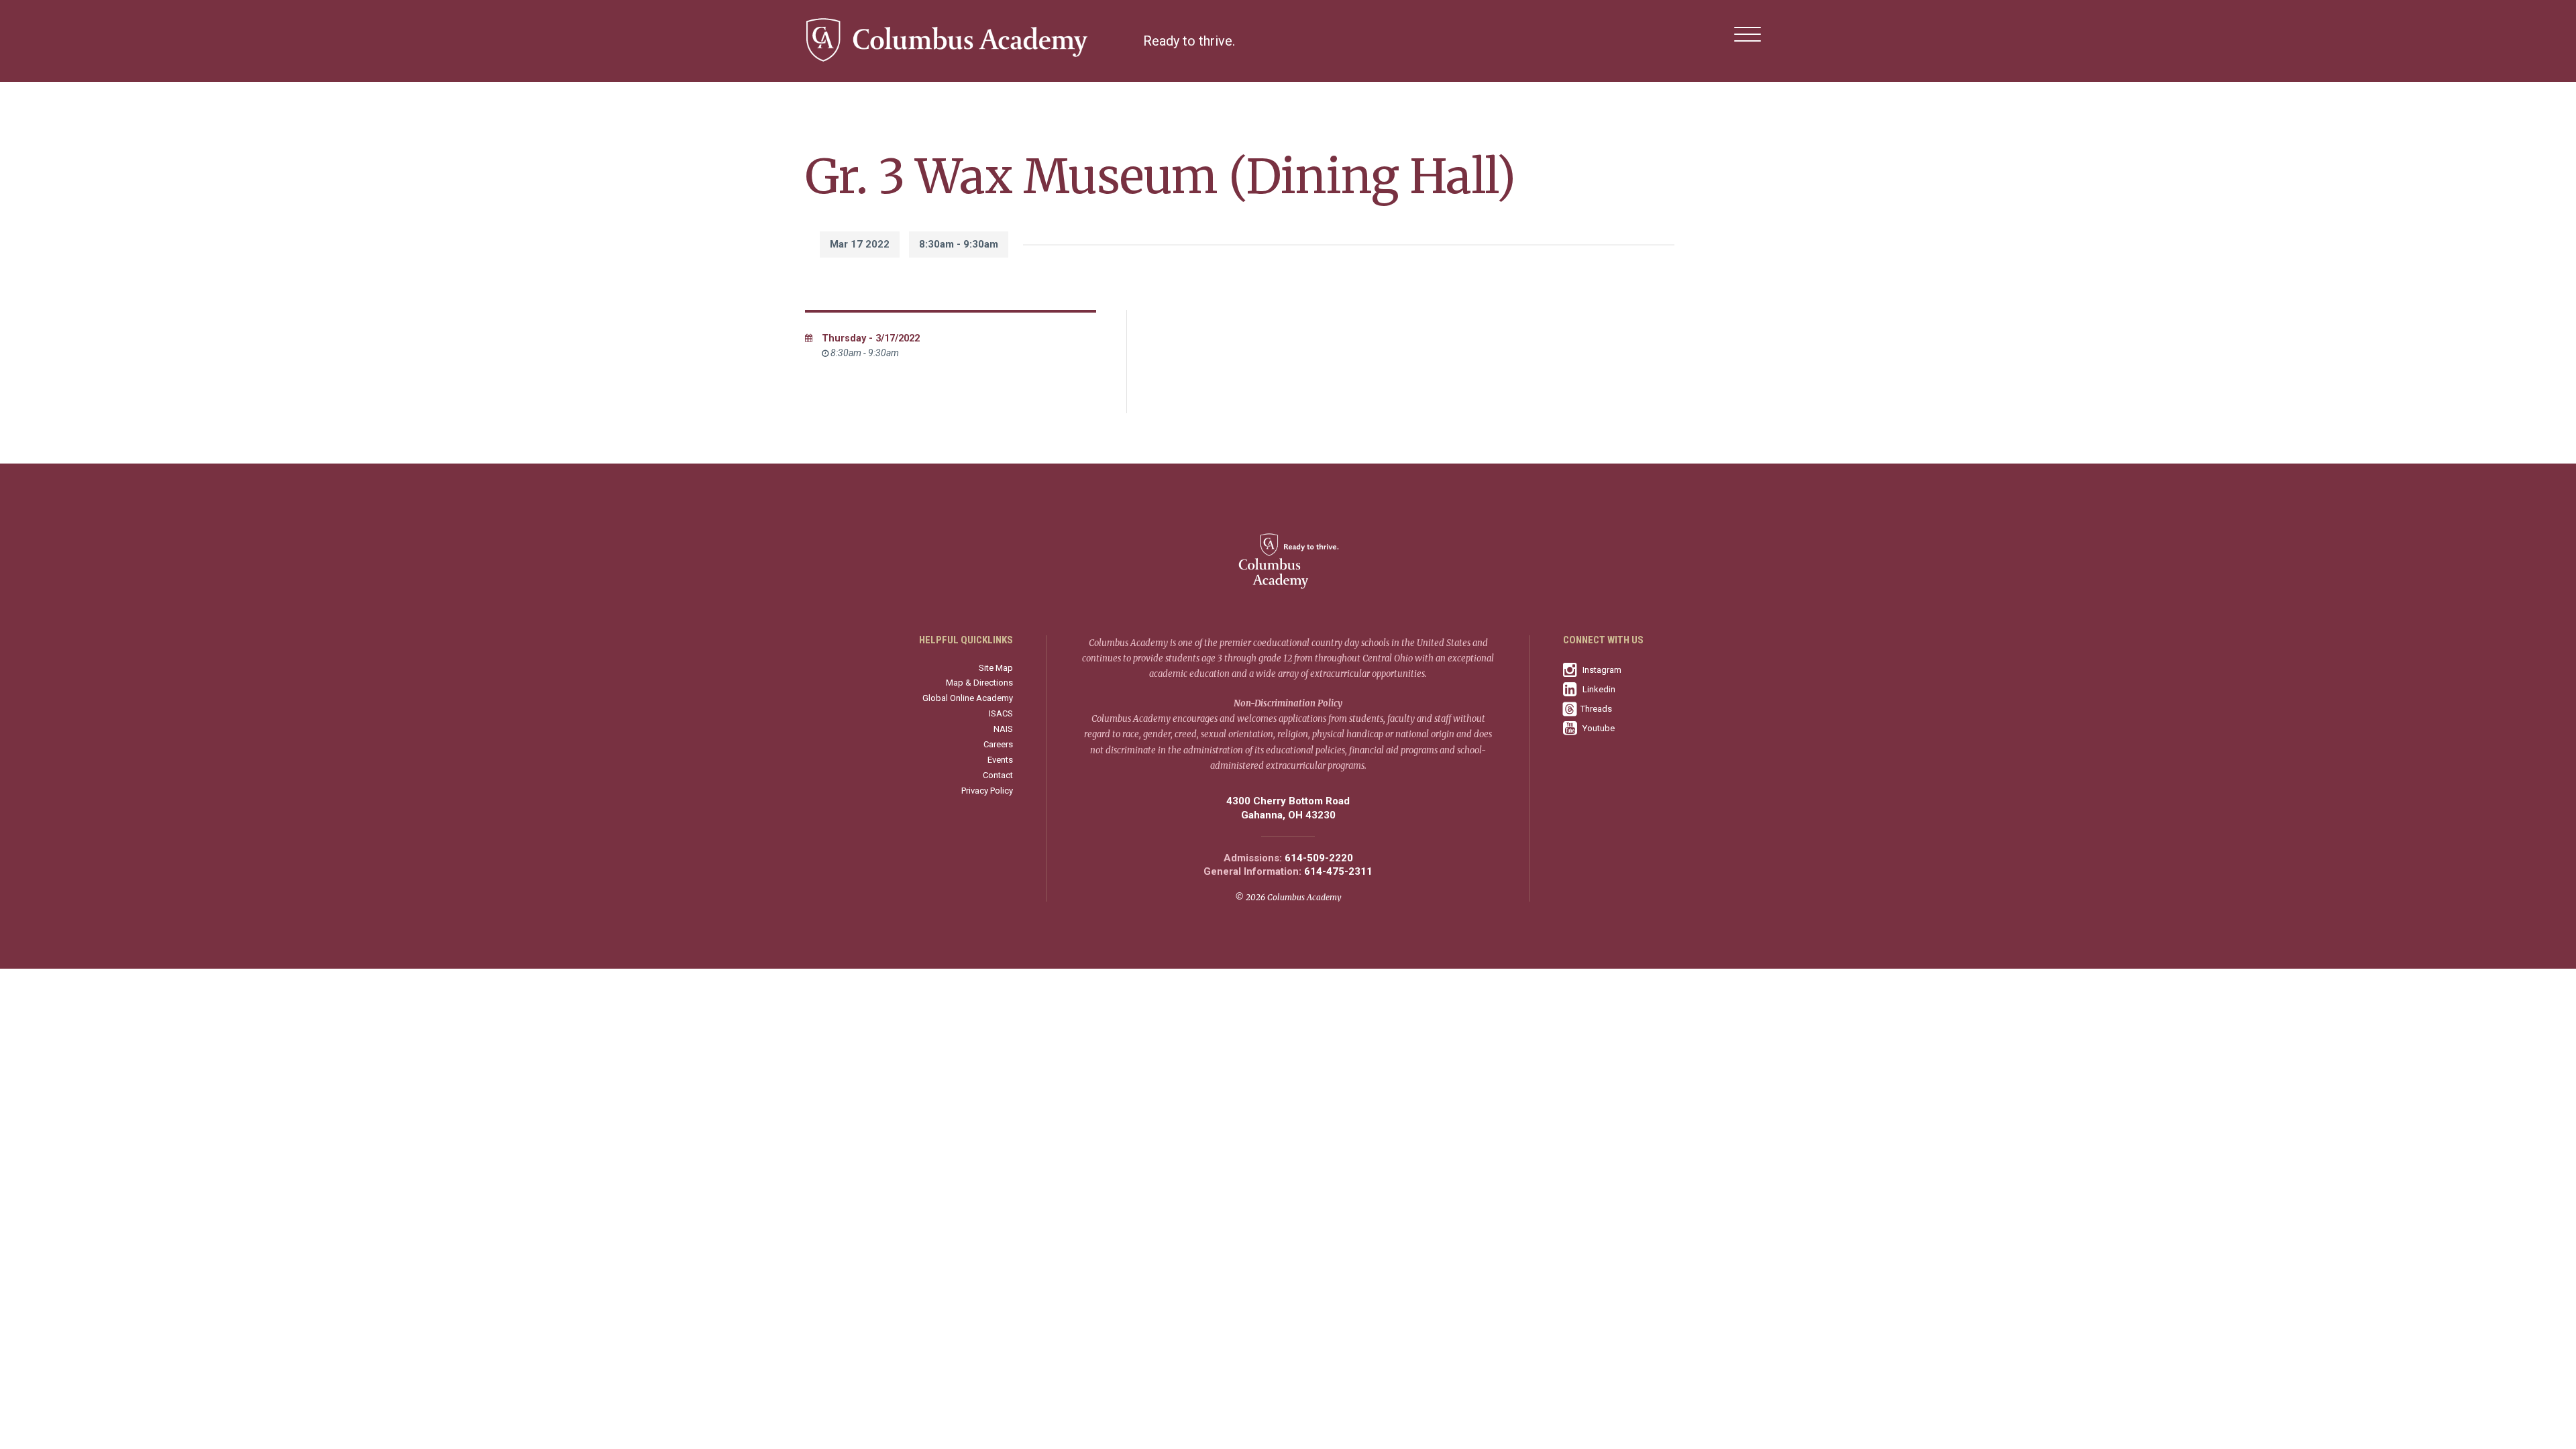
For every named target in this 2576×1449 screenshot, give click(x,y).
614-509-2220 (1319, 858)
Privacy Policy (987, 791)
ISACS (1001, 713)
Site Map (996, 668)
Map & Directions (979, 683)
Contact (998, 775)
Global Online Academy (968, 698)
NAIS (1003, 729)
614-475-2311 (1338, 872)
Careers (998, 744)
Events (1000, 760)
